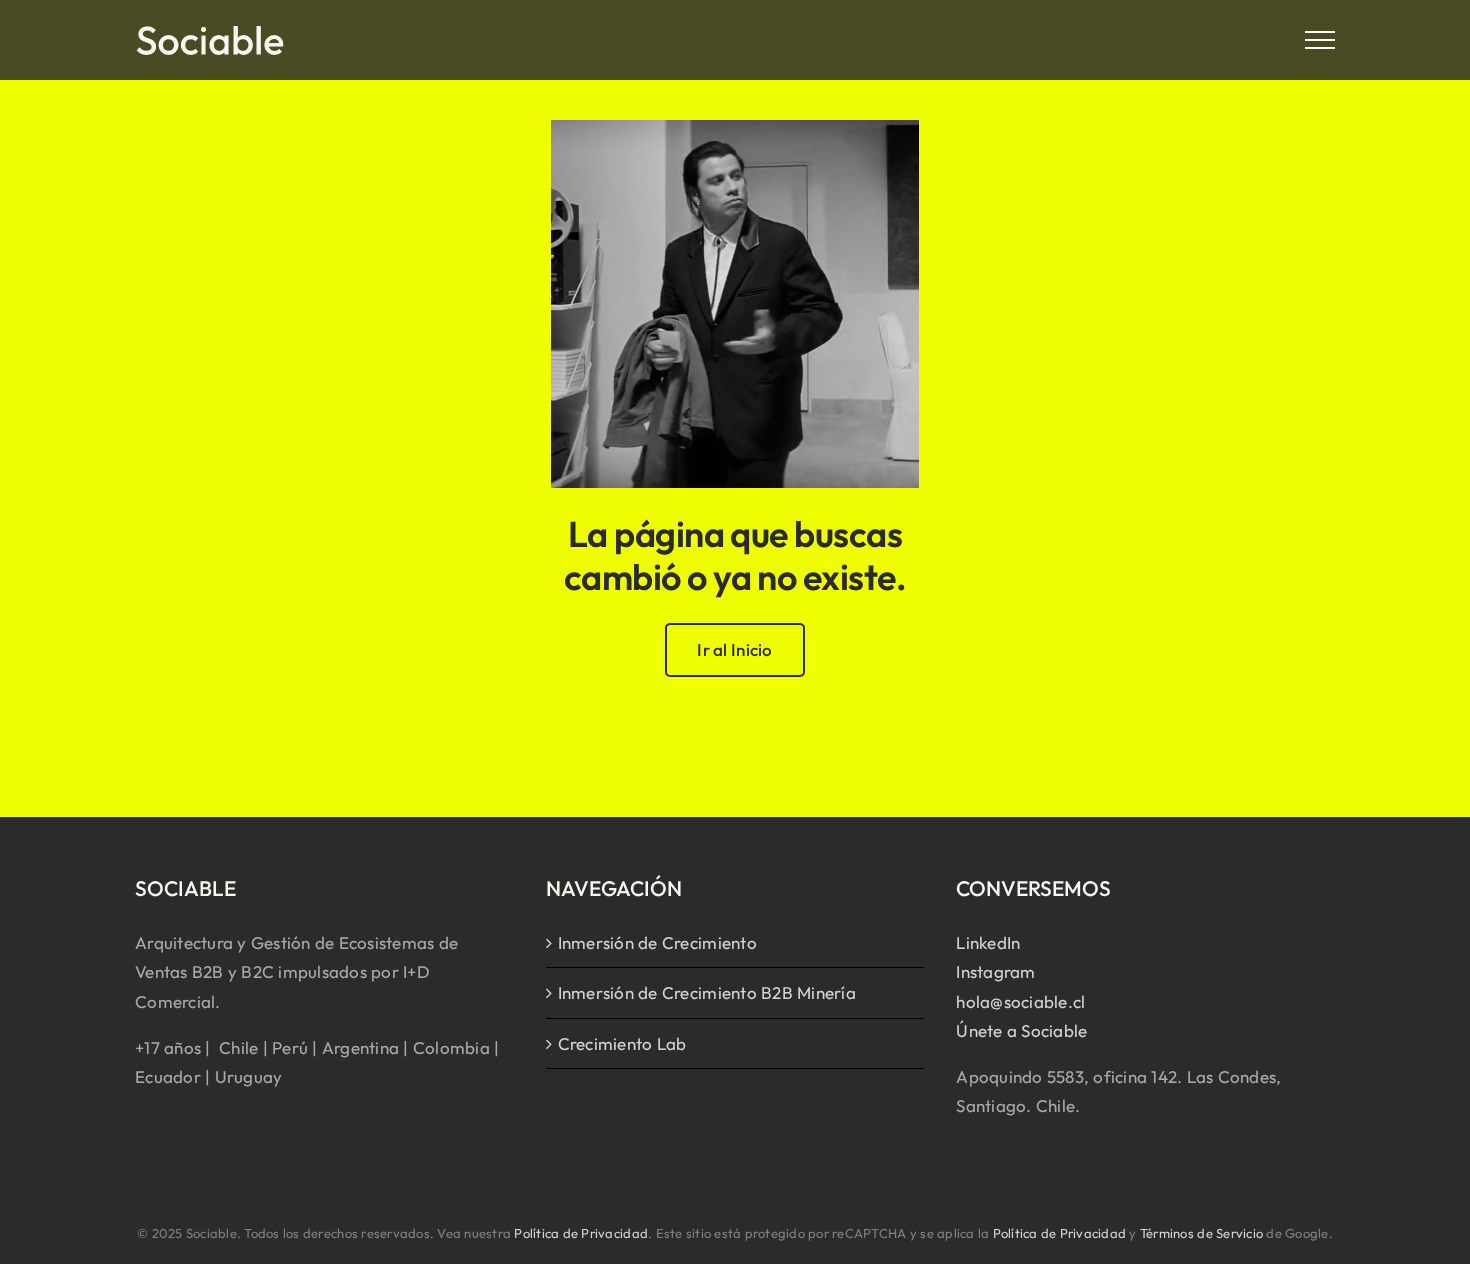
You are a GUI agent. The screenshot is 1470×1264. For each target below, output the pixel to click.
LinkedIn (988, 942)
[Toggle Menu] (1320, 40)
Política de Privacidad (581, 1233)
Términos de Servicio (1201, 1233)
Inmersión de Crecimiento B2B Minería (707, 992)
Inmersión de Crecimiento (657, 942)
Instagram (995, 971)
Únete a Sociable (1021, 1030)
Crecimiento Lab (622, 1043)
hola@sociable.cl (1020, 1001)
